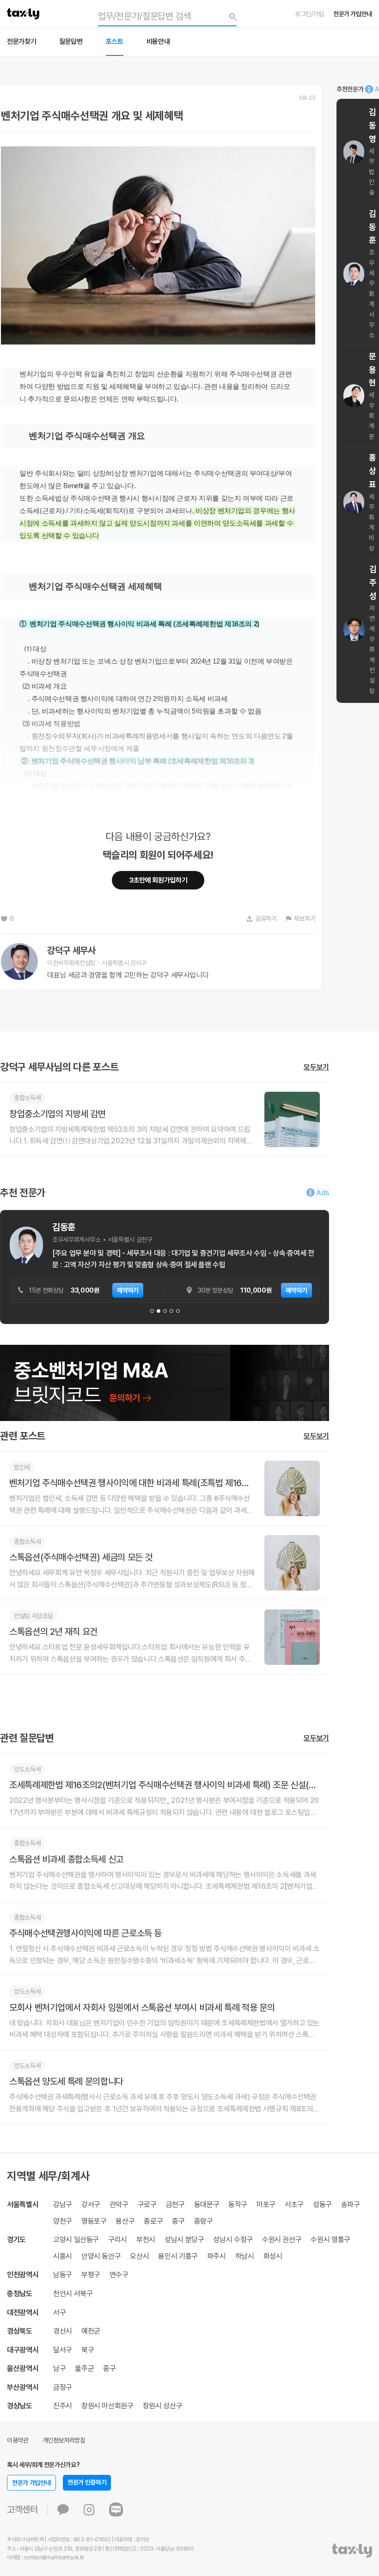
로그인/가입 (309, 14)
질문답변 (71, 42)
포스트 (115, 42)
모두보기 (316, 1067)
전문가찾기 (21, 42)
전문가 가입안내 (353, 14)
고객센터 (22, 2509)
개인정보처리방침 (64, 2440)
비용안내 (158, 42)
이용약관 (18, 2440)
